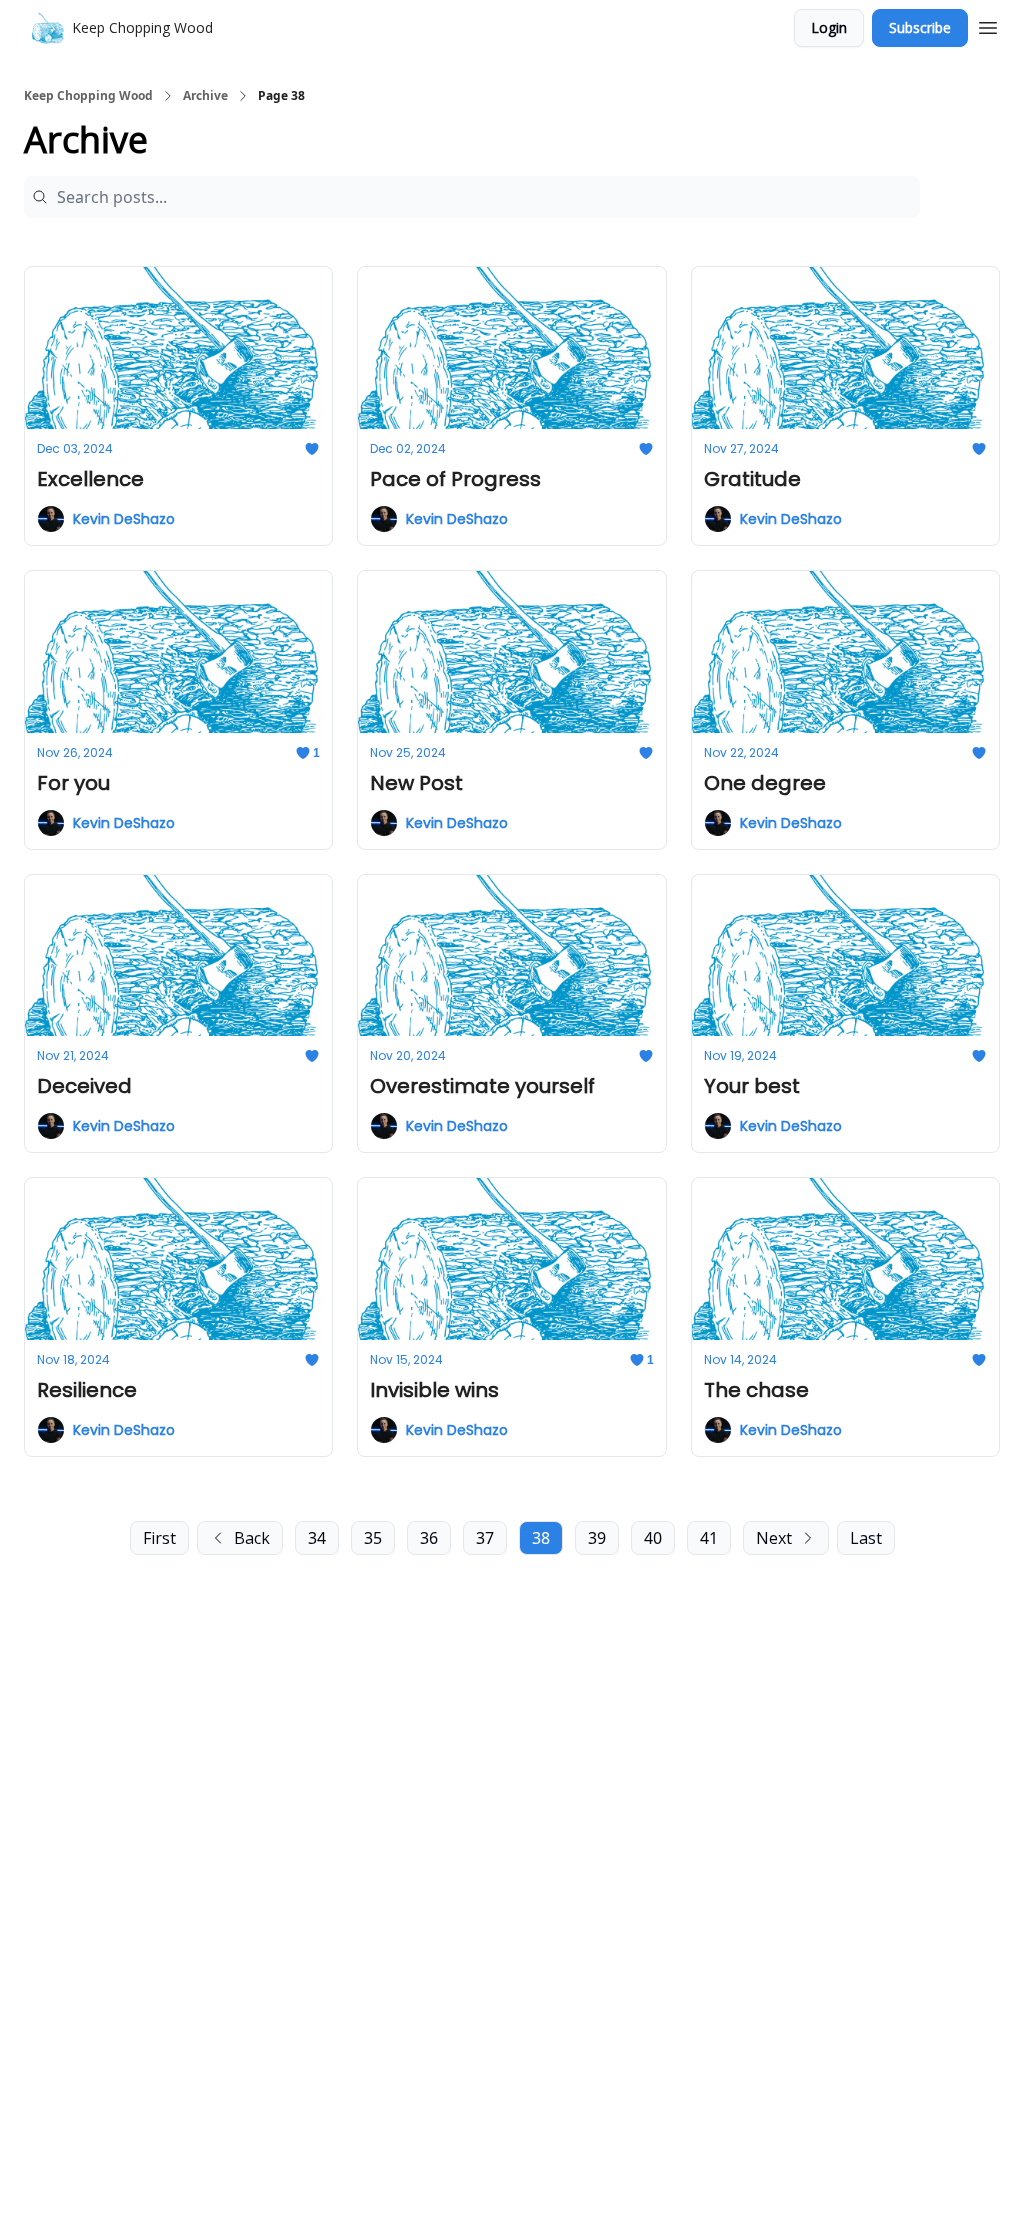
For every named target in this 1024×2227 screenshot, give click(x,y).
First (159, 1538)
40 (653, 1538)
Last (866, 1538)
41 (709, 1538)
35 (373, 1538)
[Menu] (988, 25)
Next (774, 1538)
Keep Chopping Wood (88, 96)
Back (252, 1538)
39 (597, 1538)
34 (317, 1538)
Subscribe (920, 27)
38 (541, 1538)
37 (485, 1538)
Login (829, 27)
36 (429, 1538)
